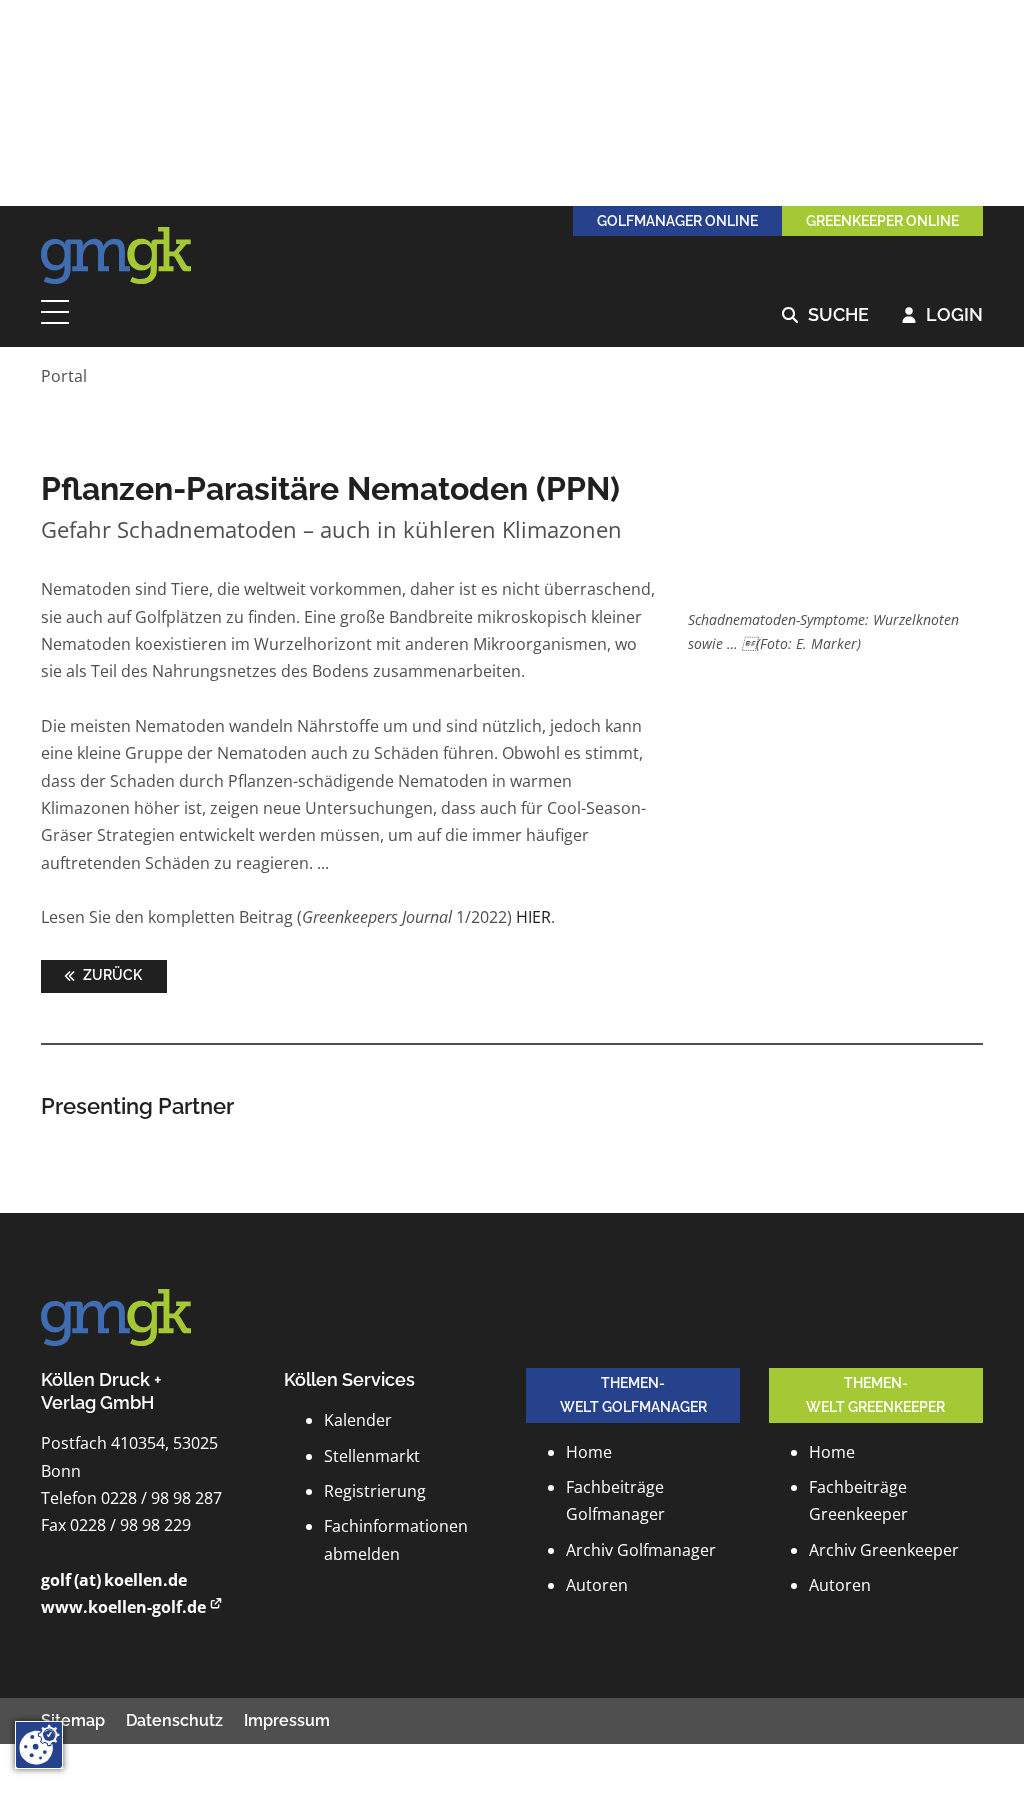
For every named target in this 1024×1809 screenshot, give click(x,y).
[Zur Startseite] (116, 256)
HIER (533, 917)
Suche (825, 315)
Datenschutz (174, 1720)
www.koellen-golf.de (123, 1607)
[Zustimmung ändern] (39, 1745)
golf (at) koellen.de (114, 1580)
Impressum (287, 1720)
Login (942, 315)
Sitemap (73, 1720)
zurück (111, 975)
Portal (64, 376)
